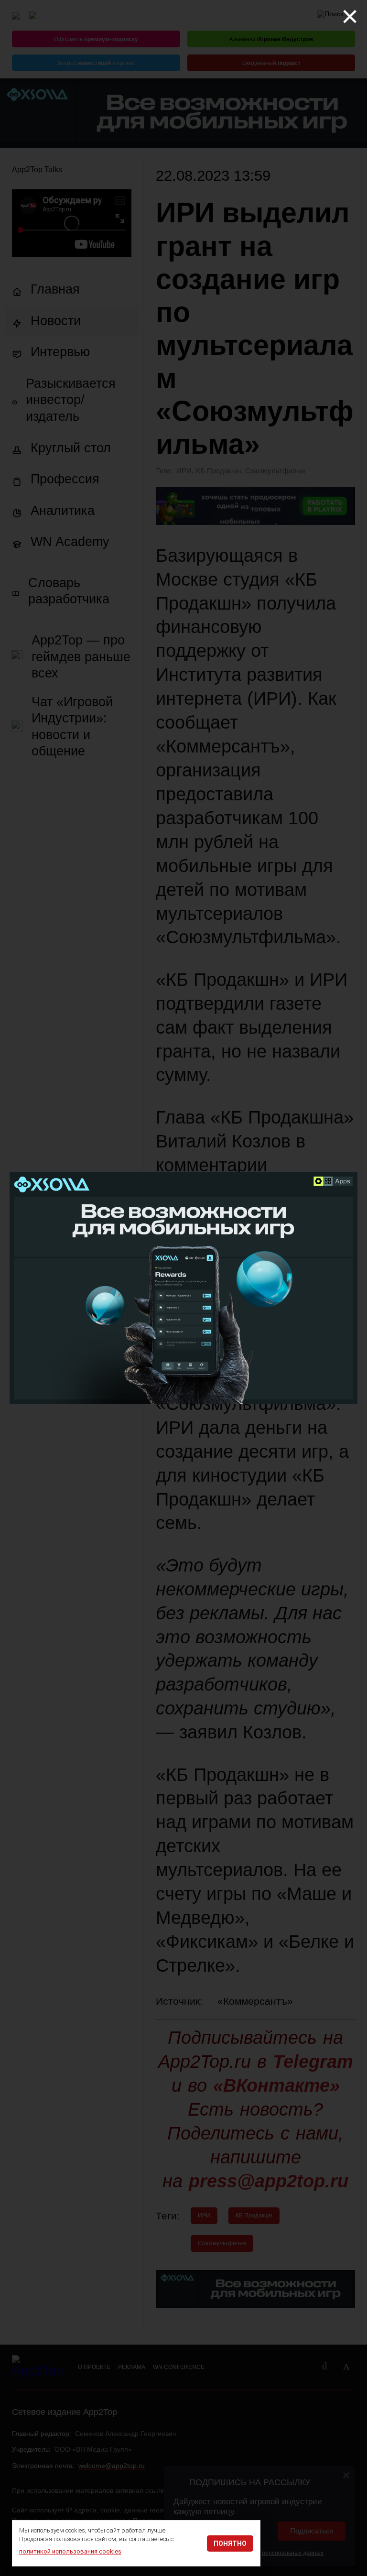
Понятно (230, 2543)
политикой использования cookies (70, 2551)
